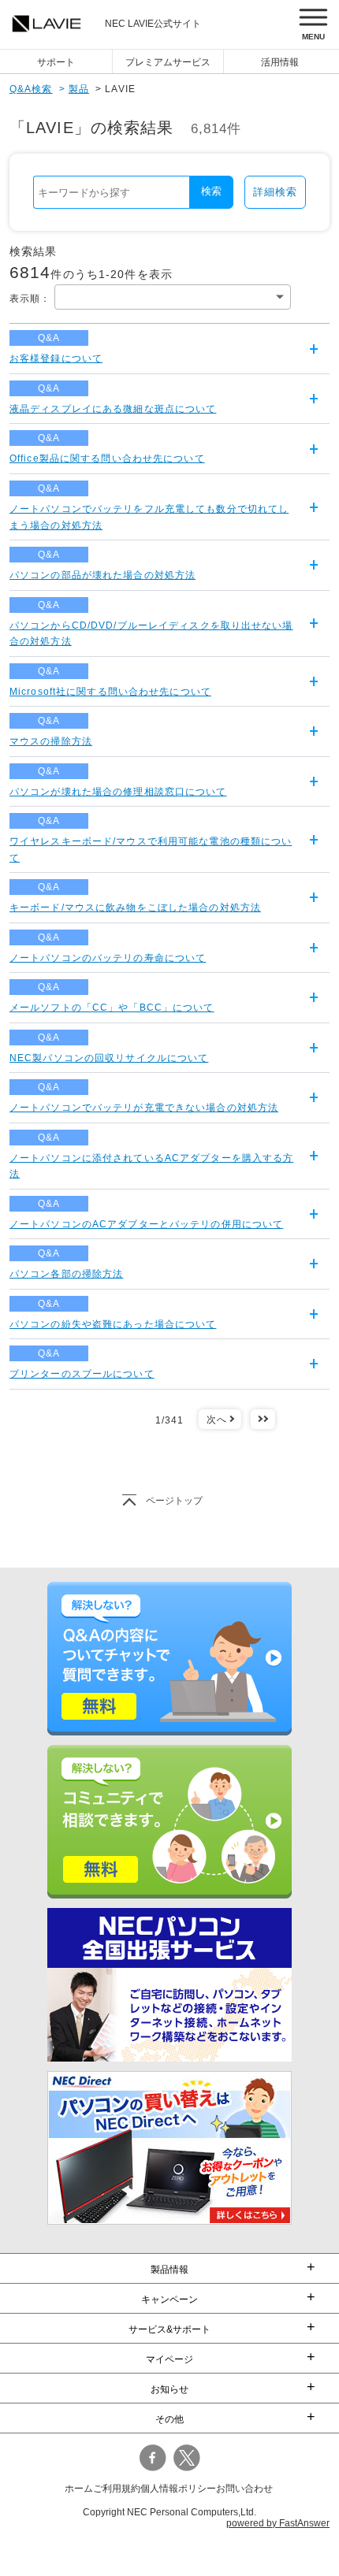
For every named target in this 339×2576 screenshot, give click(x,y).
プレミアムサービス (168, 62)
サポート (56, 62)
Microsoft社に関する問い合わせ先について (110, 692)
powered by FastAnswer (278, 2523)
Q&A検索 (31, 89)
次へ (217, 1420)
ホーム (79, 2489)
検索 (211, 191)
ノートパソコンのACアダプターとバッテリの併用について (146, 1224)
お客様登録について (56, 358)
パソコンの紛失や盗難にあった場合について (113, 1324)
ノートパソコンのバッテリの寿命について (108, 958)
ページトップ (174, 1501)
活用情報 (280, 62)
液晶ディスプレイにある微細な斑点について (113, 409)
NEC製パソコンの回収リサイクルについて (109, 1058)
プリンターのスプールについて (82, 1374)
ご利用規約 (117, 2489)
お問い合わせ (244, 2489)
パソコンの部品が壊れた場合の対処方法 (102, 575)
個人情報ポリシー (178, 2489)
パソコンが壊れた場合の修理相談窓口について (118, 792)
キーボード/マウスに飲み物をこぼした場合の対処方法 (135, 908)
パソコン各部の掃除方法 (66, 1274)
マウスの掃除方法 (51, 741)
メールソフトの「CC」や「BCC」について (112, 1008)
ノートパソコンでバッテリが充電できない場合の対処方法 (144, 1108)
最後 (263, 1420)
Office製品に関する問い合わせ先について (107, 458)
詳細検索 (275, 192)
